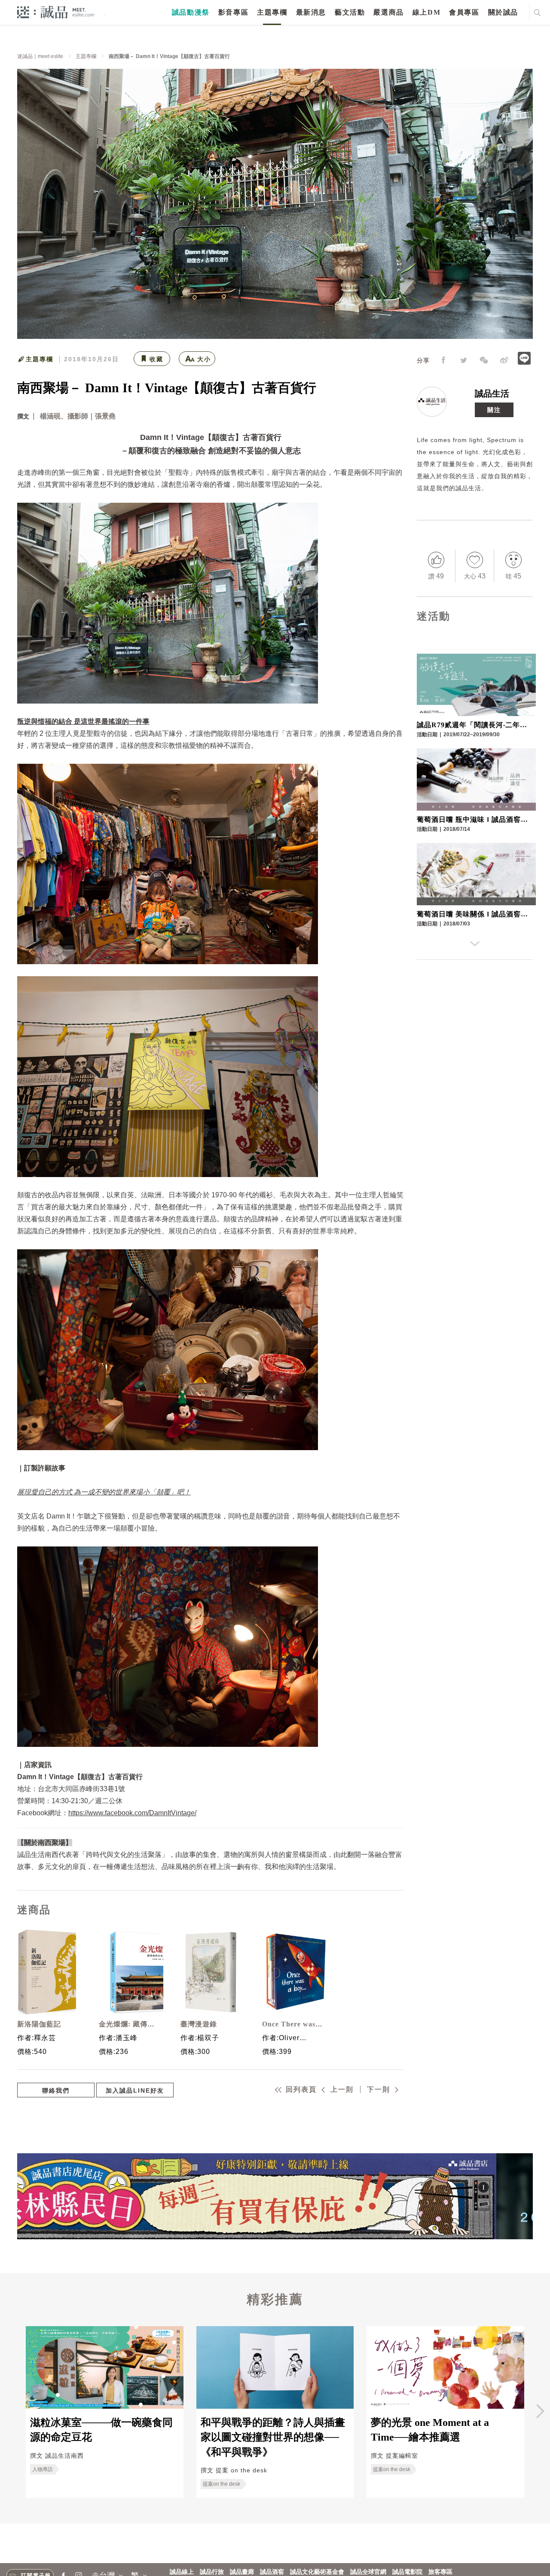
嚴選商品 (388, 12)
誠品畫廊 (242, 2572)
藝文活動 (350, 12)
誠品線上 (182, 2572)
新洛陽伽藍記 (39, 2024)
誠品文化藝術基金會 (317, 2572)
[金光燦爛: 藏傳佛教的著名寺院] (129, 1972)
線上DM (426, 12)
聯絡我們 (56, 2090)
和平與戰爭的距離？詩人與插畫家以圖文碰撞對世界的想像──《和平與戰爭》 (273, 2437)
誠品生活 (492, 393)
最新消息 (311, 12)
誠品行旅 (212, 2572)
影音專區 (233, 12)
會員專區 (464, 12)
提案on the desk (222, 2484)
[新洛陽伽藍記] (47, 1972)
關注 (494, 410)
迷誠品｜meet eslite (40, 56)
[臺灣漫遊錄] (211, 1972)
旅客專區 (440, 2572)
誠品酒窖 (272, 2572)
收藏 (156, 359)
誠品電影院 (407, 2572)
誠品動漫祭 (191, 12)
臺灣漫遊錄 (199, 2024)
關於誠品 (503, 12)
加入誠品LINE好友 (135, 2090)
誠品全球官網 (368, 2572)
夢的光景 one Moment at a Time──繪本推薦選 (430, 2430)
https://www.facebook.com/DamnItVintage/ (132, 1813)
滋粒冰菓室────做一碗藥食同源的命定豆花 (101, 2430)
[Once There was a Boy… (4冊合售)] (292, 1972)
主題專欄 (272, 12)
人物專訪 (43, 2469)
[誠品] (56, 12)
